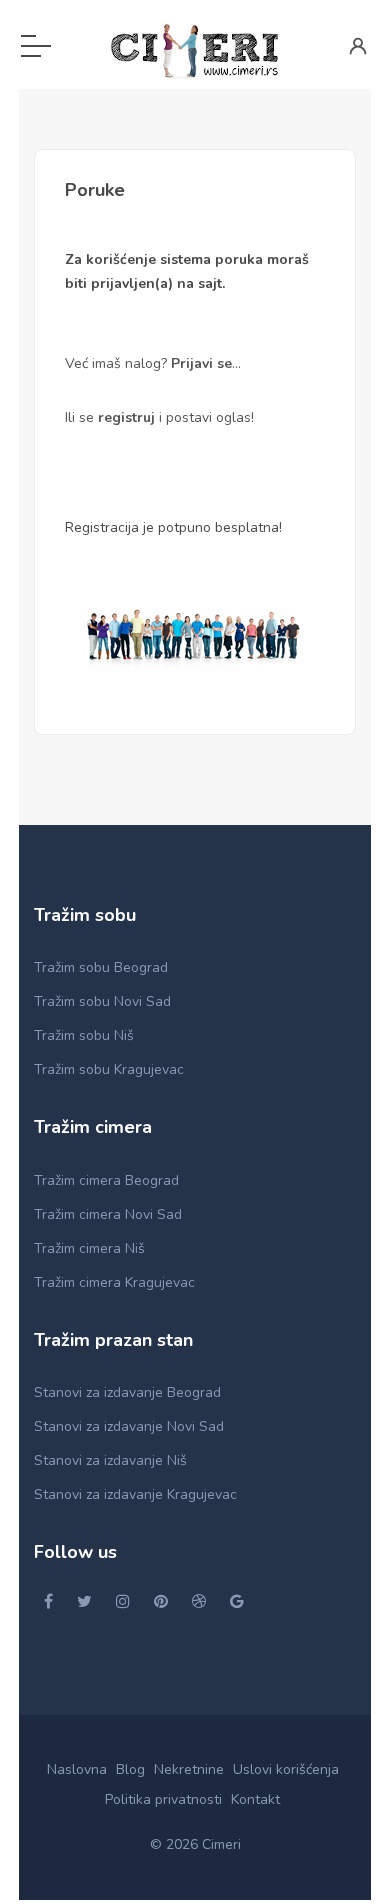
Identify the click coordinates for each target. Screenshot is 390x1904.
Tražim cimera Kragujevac (114, 1282)
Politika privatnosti (163, 1799)
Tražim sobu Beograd (101, 967)
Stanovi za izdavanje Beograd (127, 1392)
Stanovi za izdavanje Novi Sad (129, 1426)
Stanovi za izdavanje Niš (110, 1460)
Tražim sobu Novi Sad (102, 1001)
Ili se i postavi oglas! (159, 417)
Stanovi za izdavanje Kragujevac (135, 1494)
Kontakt (255, 1799)
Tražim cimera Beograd (106, 1180)
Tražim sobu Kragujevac (109, 1069)
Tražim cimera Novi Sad (108, 1214)
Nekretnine (189, 1769)
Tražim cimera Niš (89, 1248)
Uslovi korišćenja (286, 1769)
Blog (130, 1769)
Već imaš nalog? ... (153, 363)
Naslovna (77, 1769)
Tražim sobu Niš (84, 1035)
